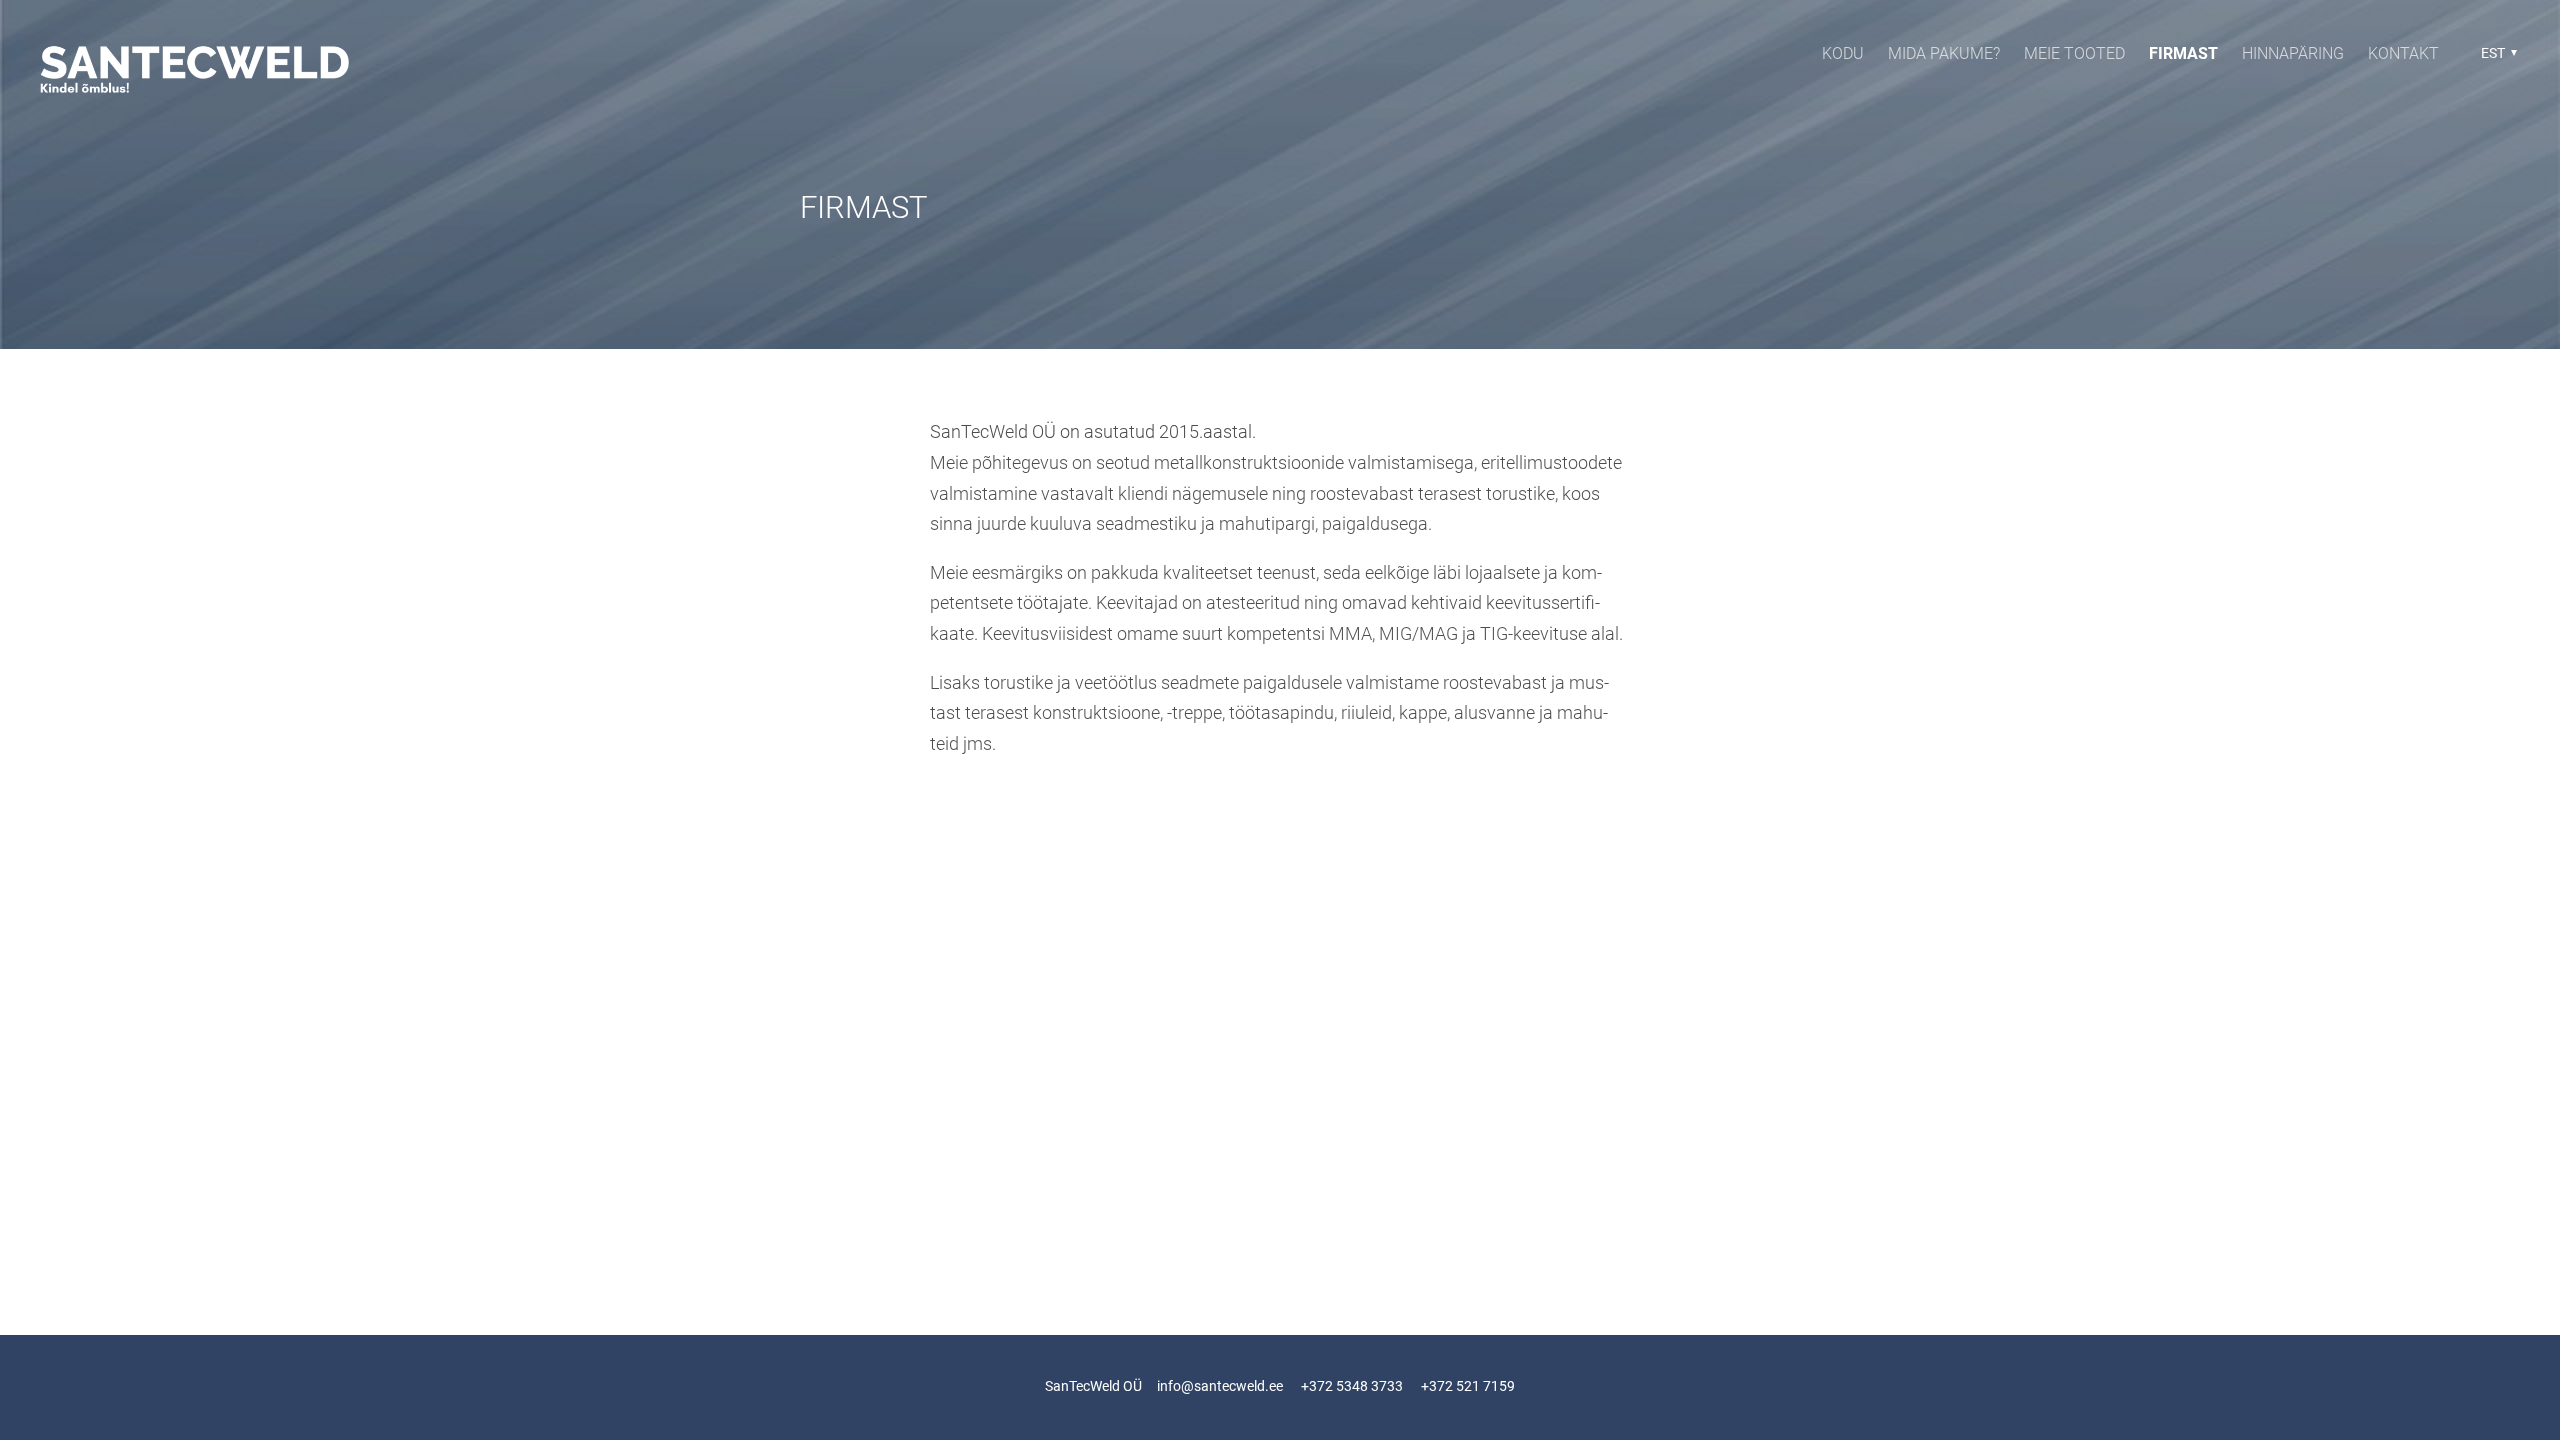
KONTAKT (2403, 53)
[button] (2496, 53)
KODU (1843, 53)
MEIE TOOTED (2074, 53)
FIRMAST (2183, 53)
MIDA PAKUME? (1944, 53)
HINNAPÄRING (2293, 53)
